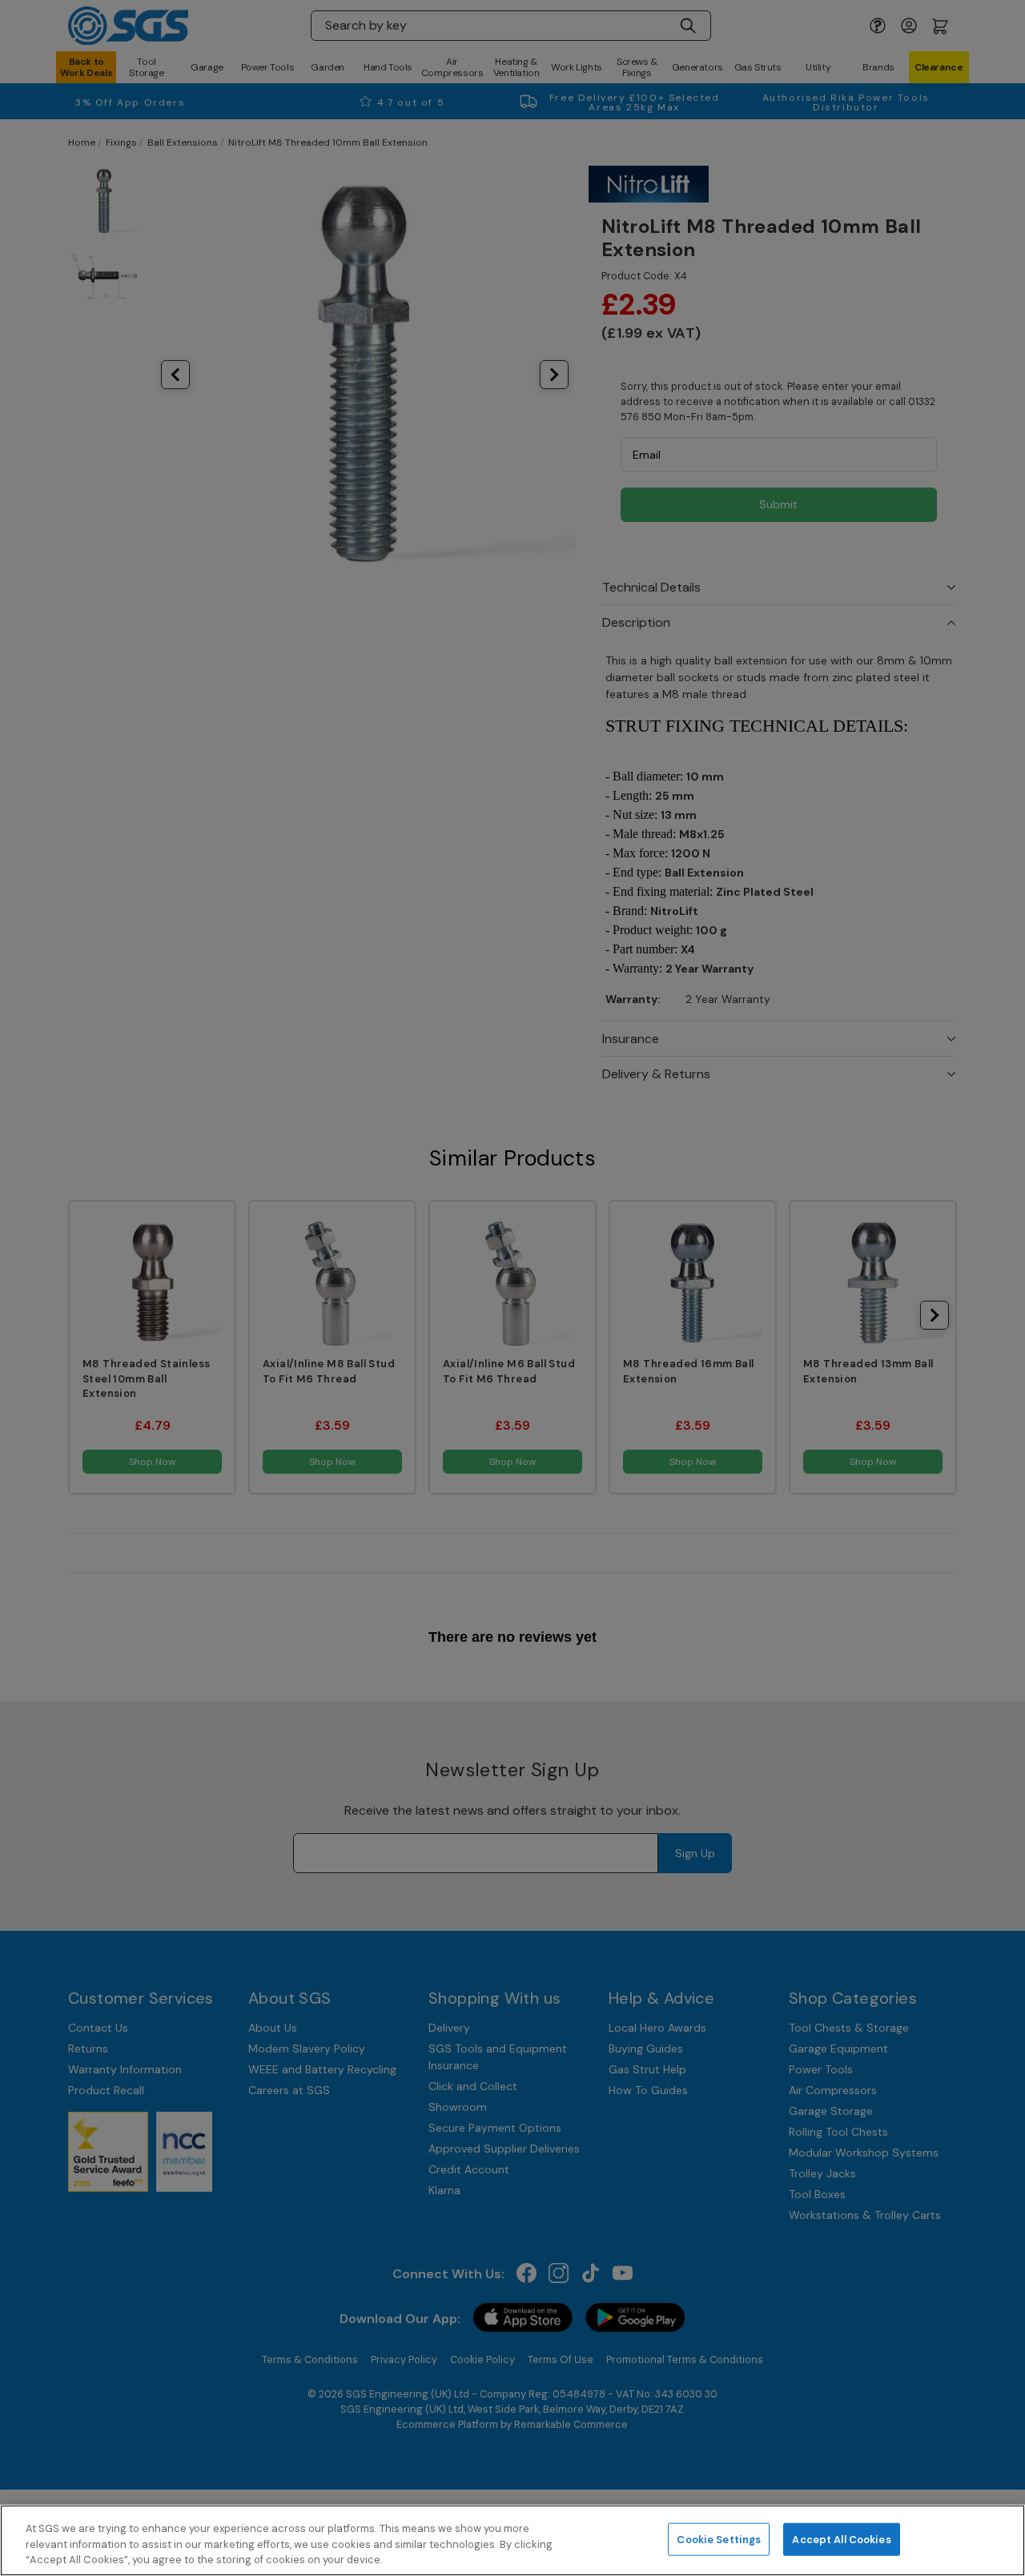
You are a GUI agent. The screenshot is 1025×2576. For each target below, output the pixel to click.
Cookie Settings (719, 2539)
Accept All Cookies (841, 2539)
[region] (512, 2540)
